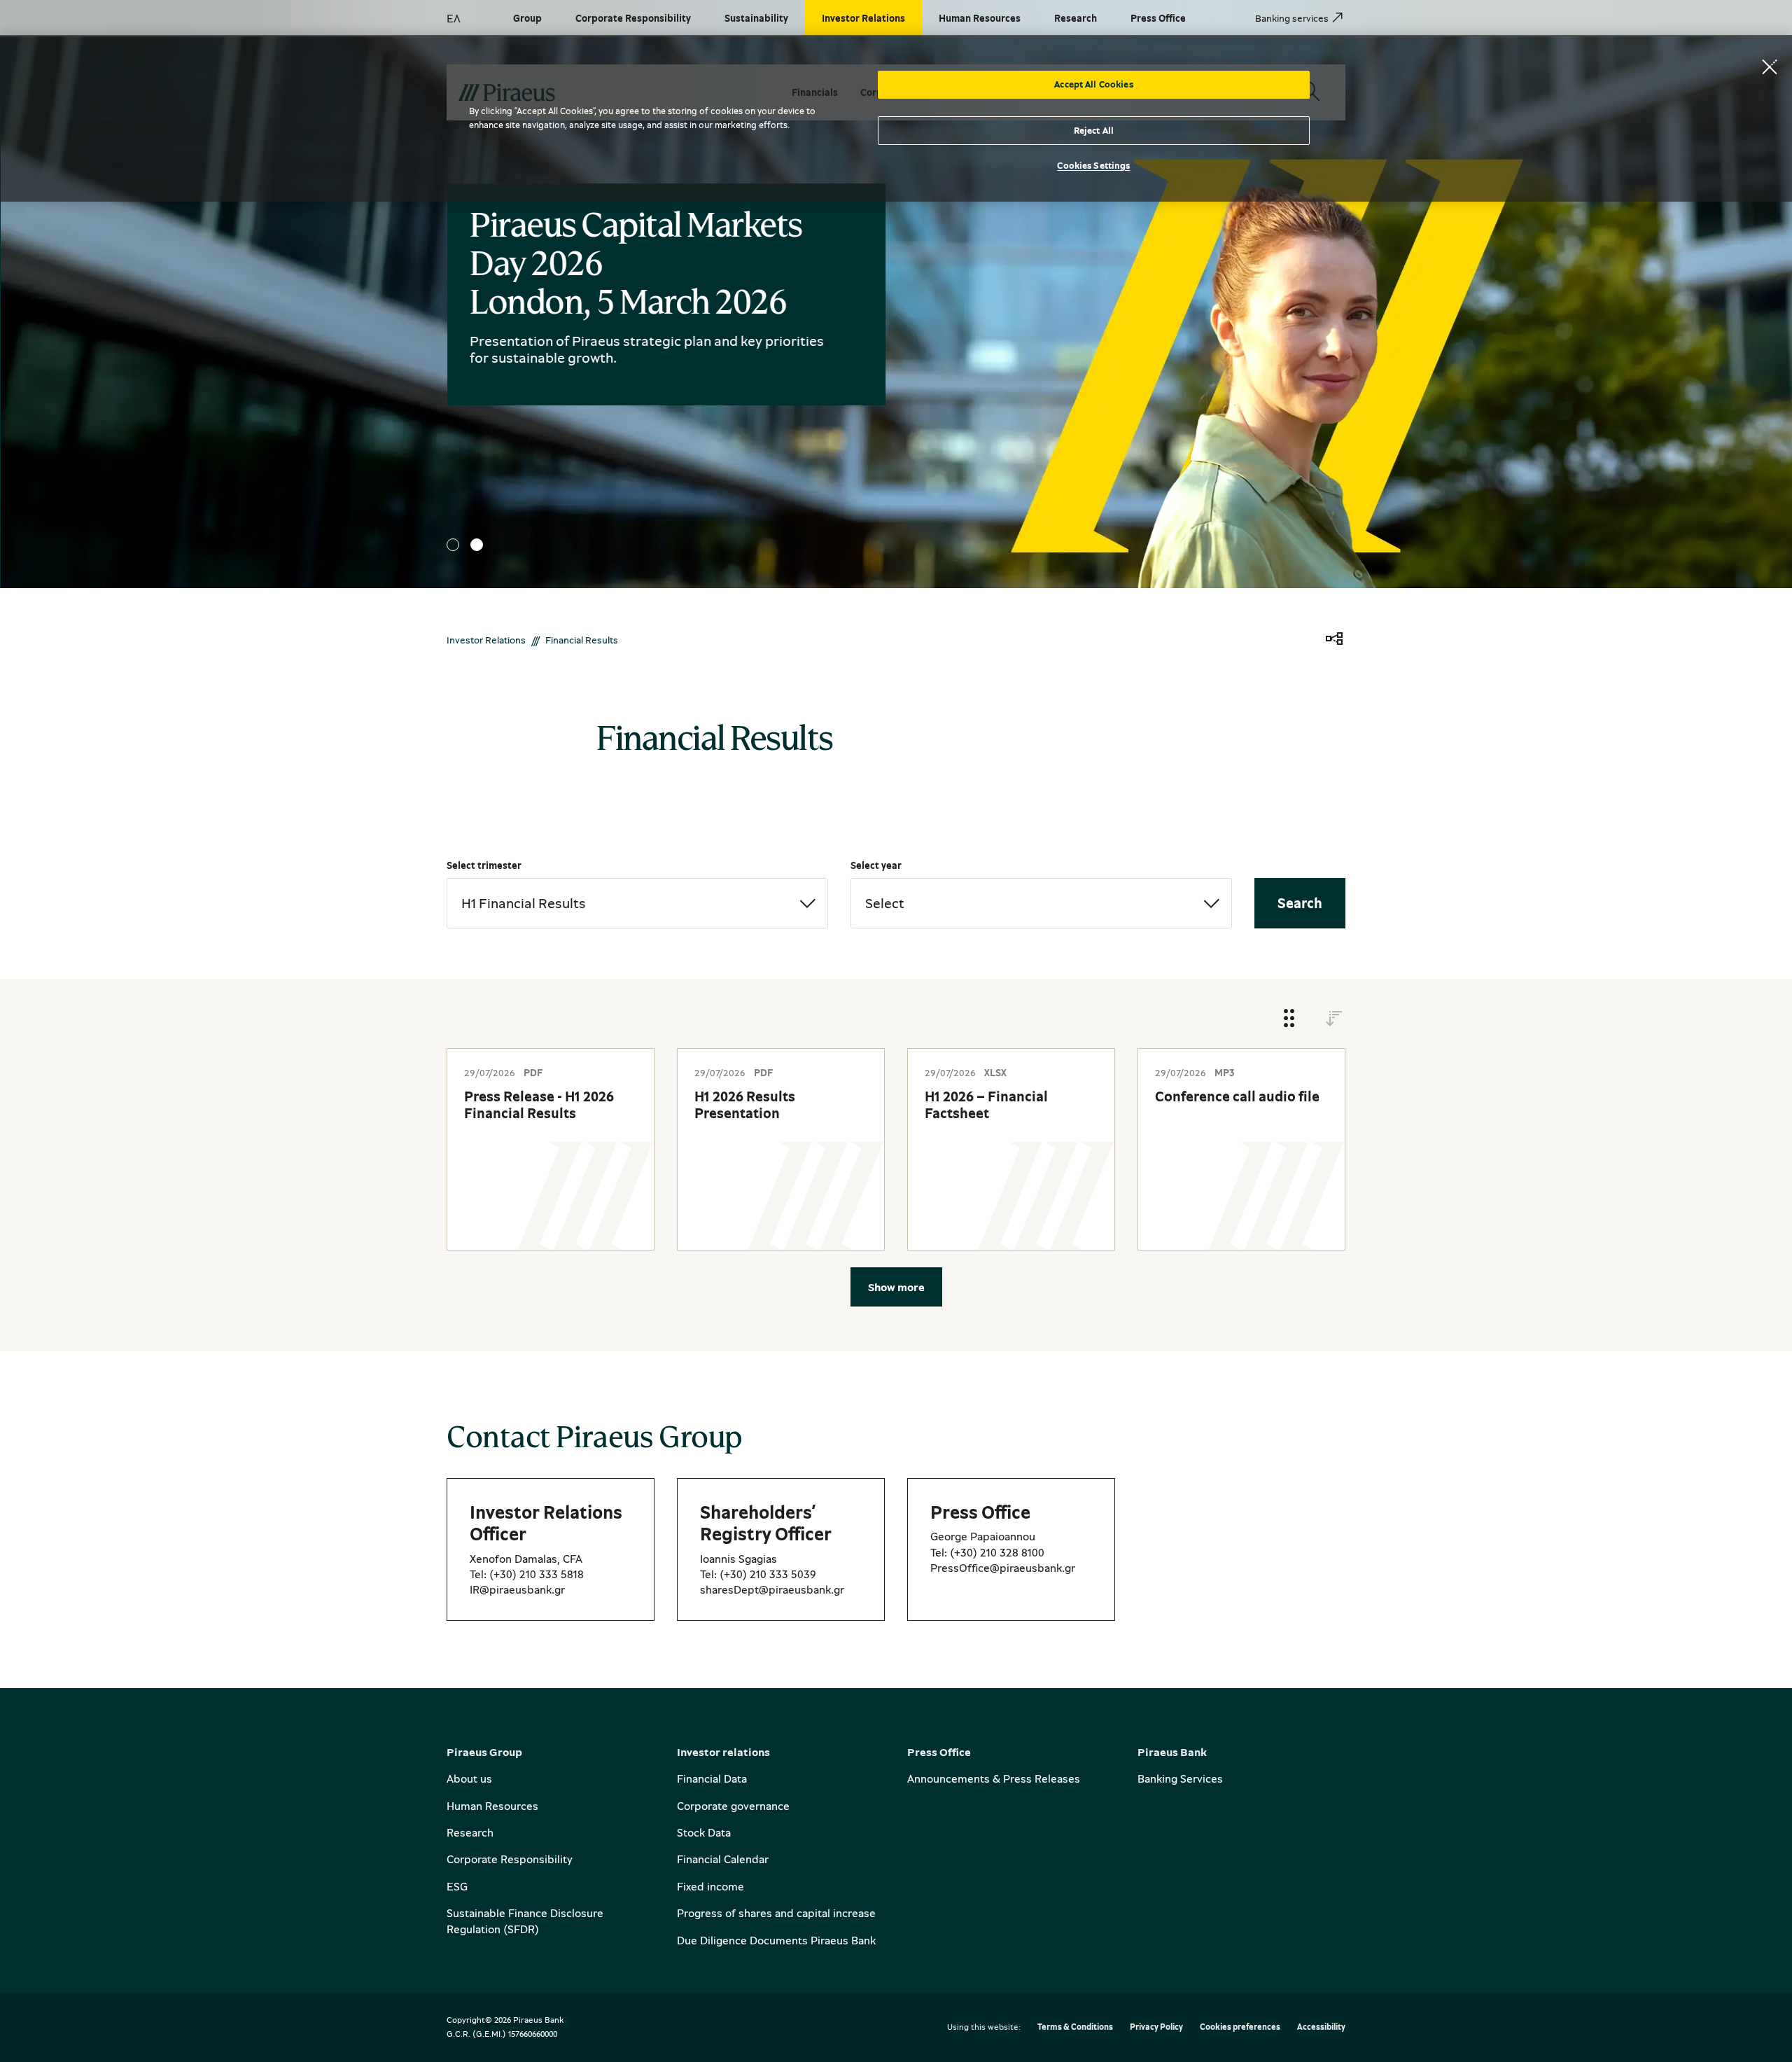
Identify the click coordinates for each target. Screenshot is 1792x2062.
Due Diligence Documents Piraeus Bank (776, 1940)
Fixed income (710, 1886)
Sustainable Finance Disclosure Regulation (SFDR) (525, 1921)
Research (470, 1832)
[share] (1334, 640)
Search (1300, 903)
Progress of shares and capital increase (776, 1913)
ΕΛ (454, 18)
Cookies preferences (1240, 2027)
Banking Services (1180, 1778)
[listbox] (637, 903)
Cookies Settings (1093, 165)
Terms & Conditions (1075, 2027)
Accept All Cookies (1093, 84)
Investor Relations (486, 640)
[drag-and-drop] (1289, 1019)
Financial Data (712, 1778)
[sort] (1334, 1019)
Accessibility (1321, 2027)
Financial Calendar (723, 1859)
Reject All (1094, 130)
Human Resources (492, 1806)
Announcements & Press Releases (994, 1778)
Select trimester (484, 865)
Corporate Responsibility (510, 1859)
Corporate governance (733, 1806)
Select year (876, 865)
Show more (896, 1287)
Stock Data (704, 1832)
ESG (457, 1886)
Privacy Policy (1156, 2027)
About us (469, 1778)
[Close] (1770, 67)
